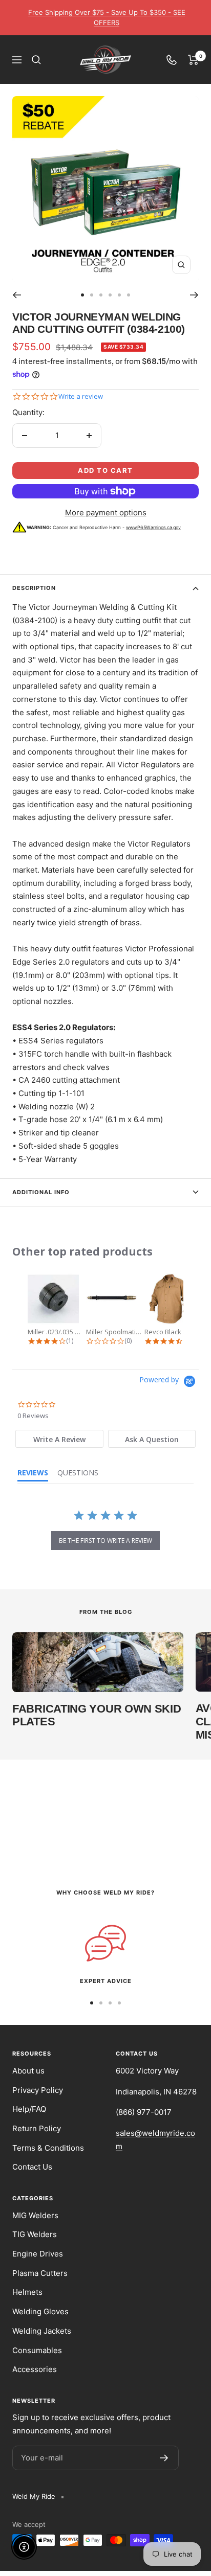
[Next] (194, 295)
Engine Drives (38, 2254)
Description (34, 588)
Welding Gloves (40, 2311)
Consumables (37, 2350)
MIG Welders (35, 2215)
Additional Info (41, 1192)
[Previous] (17, 295)
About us (28, 2071)
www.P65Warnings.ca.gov (153, 527)
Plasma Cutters (40, 2273)
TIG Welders (35, 2234)
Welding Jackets (42, 2331)
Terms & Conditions (48, 2148)
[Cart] (193, 60)
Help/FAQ (29, 2109)
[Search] (36, 60)
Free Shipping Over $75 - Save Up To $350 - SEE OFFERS (107, 17)
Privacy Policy (38, 2090)
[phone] (172, 60)
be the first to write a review (105, 1541)
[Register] (164, 2458)
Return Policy (37, 2128)
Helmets (27, 2292)
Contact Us (32, 2167)
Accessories (35, 2369)
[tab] (59, 1439)
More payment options (106, 512)
